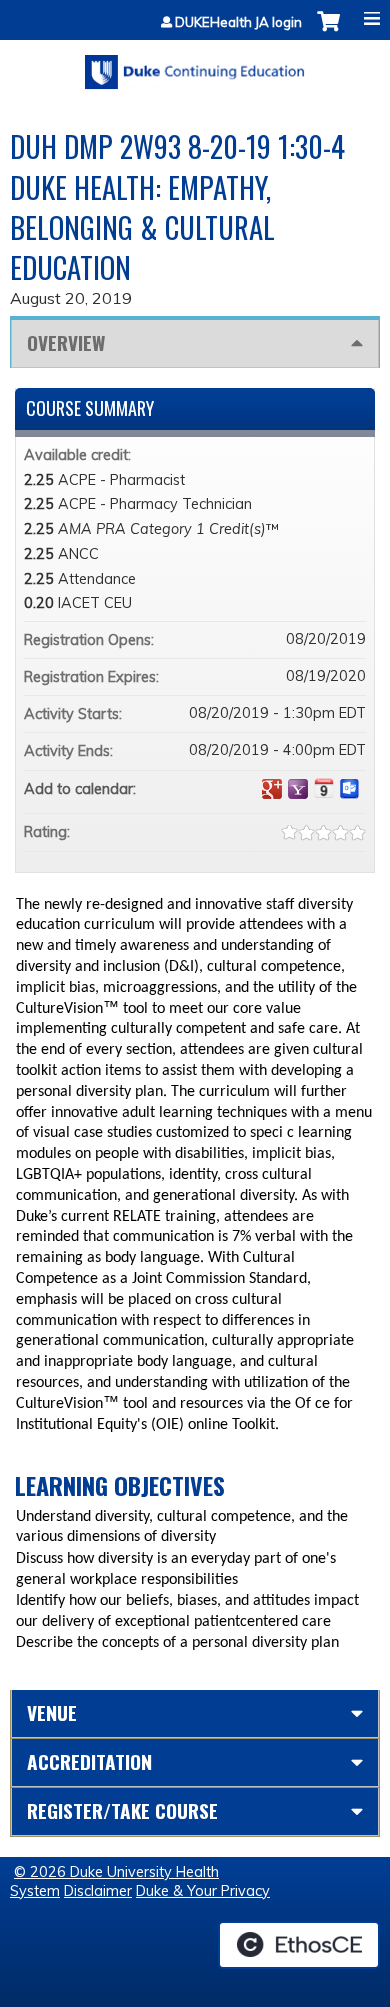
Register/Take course (122, 1810)
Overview (66, 342)
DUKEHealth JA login (238, 22)
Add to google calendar (272, 789)
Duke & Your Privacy (203, 1891)
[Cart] (328, 31)
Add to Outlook (350, 789)
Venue (52, 1712)
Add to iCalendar (324, 788)
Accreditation (89, 1761)
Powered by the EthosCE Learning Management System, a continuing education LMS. (299, 1945)
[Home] (195, 65)
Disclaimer (98, 1891)
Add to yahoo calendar (298, 789)
